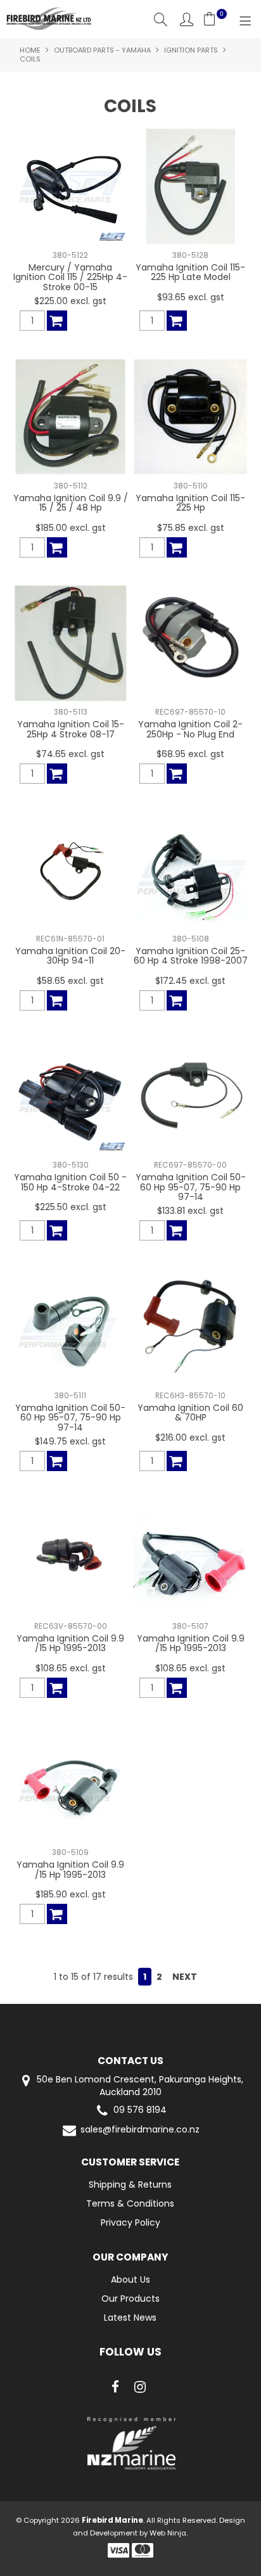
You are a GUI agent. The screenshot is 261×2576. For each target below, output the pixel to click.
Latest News (130, 2318)
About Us (130, 2280)
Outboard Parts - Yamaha (102, 50)
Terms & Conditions (130, 2203)
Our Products (130, 2299)
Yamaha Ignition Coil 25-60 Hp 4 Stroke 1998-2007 (191, 956)
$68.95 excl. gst (190, 754)
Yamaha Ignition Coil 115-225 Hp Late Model (190, 272)
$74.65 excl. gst (70, 754)
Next (185, 1977)
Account (187, 19)
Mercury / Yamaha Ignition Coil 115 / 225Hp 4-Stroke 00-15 (70, 277)
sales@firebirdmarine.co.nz (140, 2130)
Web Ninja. (169, 2533)
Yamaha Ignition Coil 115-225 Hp (190, 503)
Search (161, 19)
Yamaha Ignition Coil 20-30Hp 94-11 (70, 956)
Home (30, 50)
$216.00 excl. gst (190, 1438)
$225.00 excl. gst (70, 301)
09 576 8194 (140, 2110)
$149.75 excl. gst (70, 1441)
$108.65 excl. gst (71, 1668)
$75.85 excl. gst (191, 528)
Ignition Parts (191, 50)
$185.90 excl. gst (71, 1894)
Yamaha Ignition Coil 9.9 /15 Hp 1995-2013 (70, 1643)
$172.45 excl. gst (190, 981)
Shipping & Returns (130, 2184)
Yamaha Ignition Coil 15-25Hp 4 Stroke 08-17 (71, 729)
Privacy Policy (130, 2222)
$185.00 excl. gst (71, 528)
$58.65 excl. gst (70, 981)
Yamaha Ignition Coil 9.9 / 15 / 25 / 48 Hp (71, 503)
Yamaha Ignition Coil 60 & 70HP (190, 1412)
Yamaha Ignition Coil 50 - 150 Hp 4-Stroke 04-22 (70, 1182)
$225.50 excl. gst (71, 1207)
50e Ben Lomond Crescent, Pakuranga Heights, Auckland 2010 (139, 2086)
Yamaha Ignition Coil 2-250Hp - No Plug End (190, 729)
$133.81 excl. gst (190, 1211)
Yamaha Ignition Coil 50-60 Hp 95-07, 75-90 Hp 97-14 (191, 1187)
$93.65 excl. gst (191, 297)
